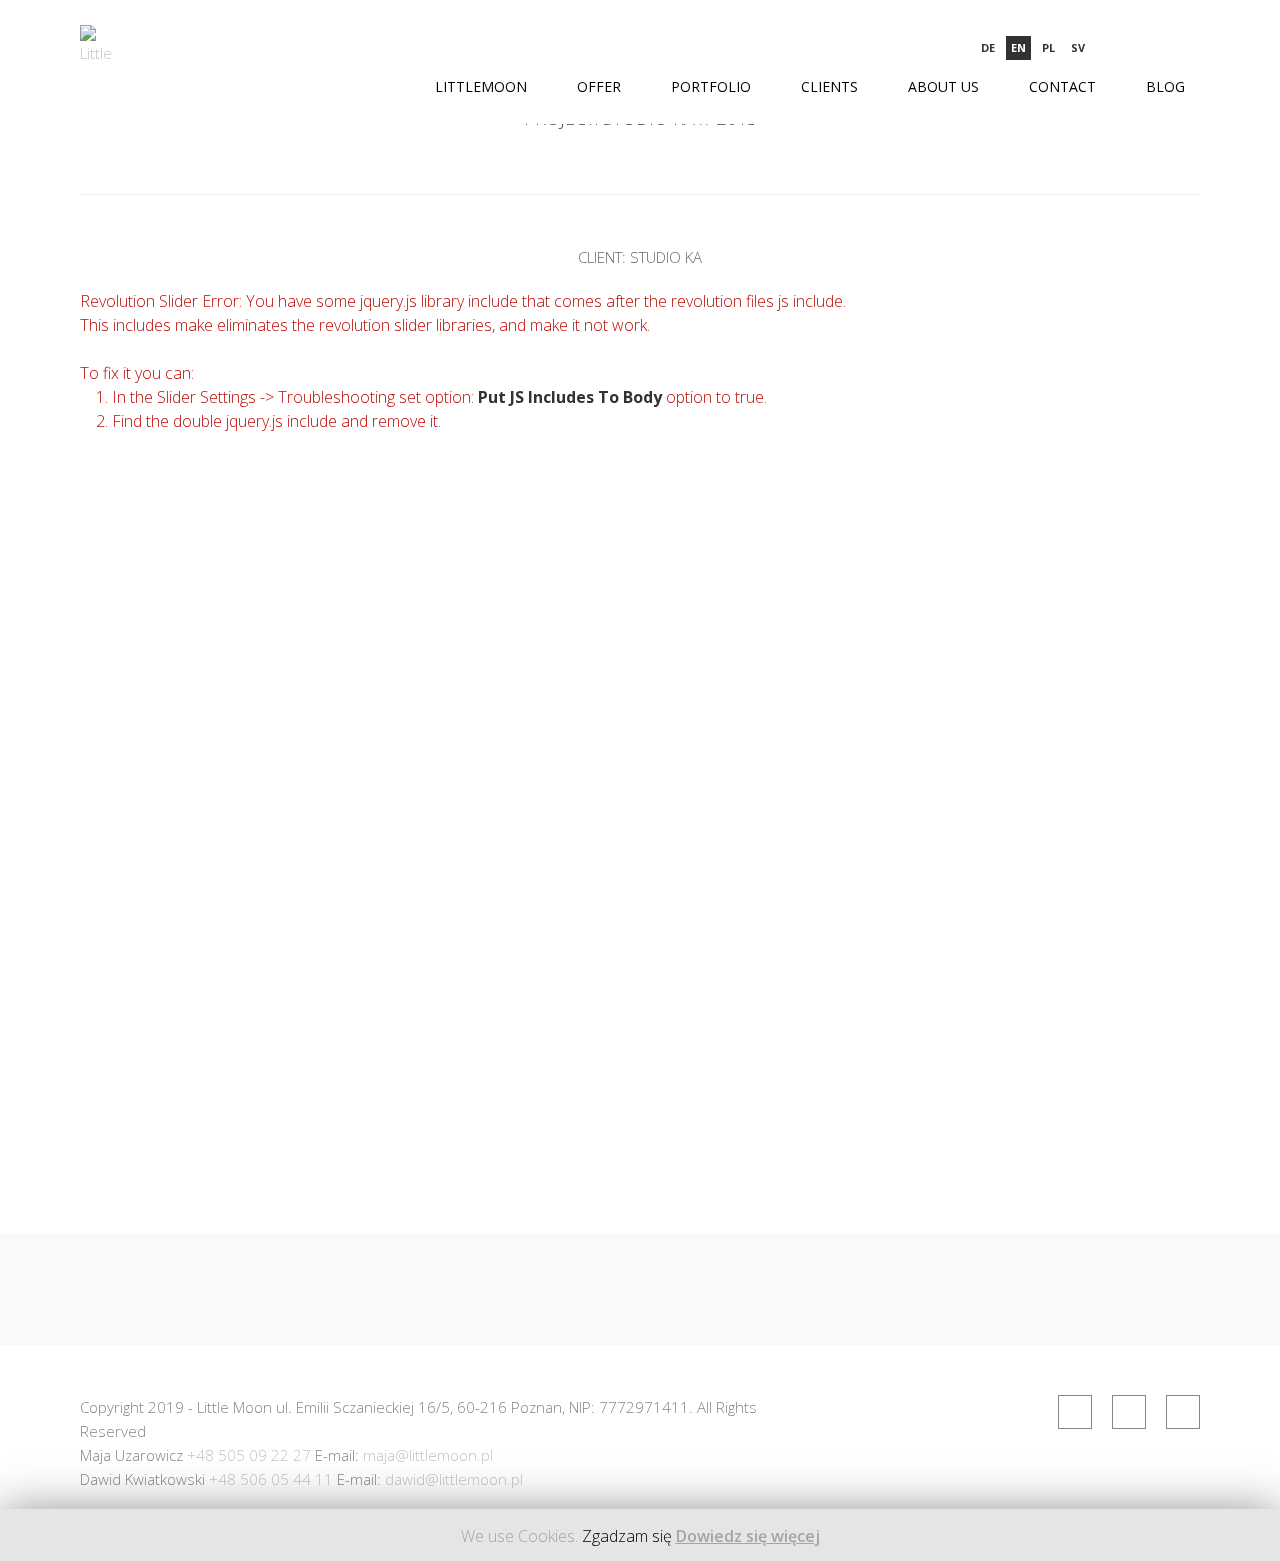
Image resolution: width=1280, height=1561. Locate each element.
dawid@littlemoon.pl (454, 1479)
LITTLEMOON (481, 86)
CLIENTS (829, 86)
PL (1048, 47)
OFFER (599, 86)
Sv (1078, 47)
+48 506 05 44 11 (271, 1479)
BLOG (1165, 86)
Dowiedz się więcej (748, 1536)
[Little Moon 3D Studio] (97, 48)
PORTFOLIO (711, 86)
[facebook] (1123, 48)
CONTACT (1062, 86)
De (988, 47)
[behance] (1189, 48)
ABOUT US (943, 86)
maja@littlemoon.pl (428, 1455)
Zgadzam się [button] (627, 1536)
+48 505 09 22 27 (249, 1455)
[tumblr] (1156, 48)
